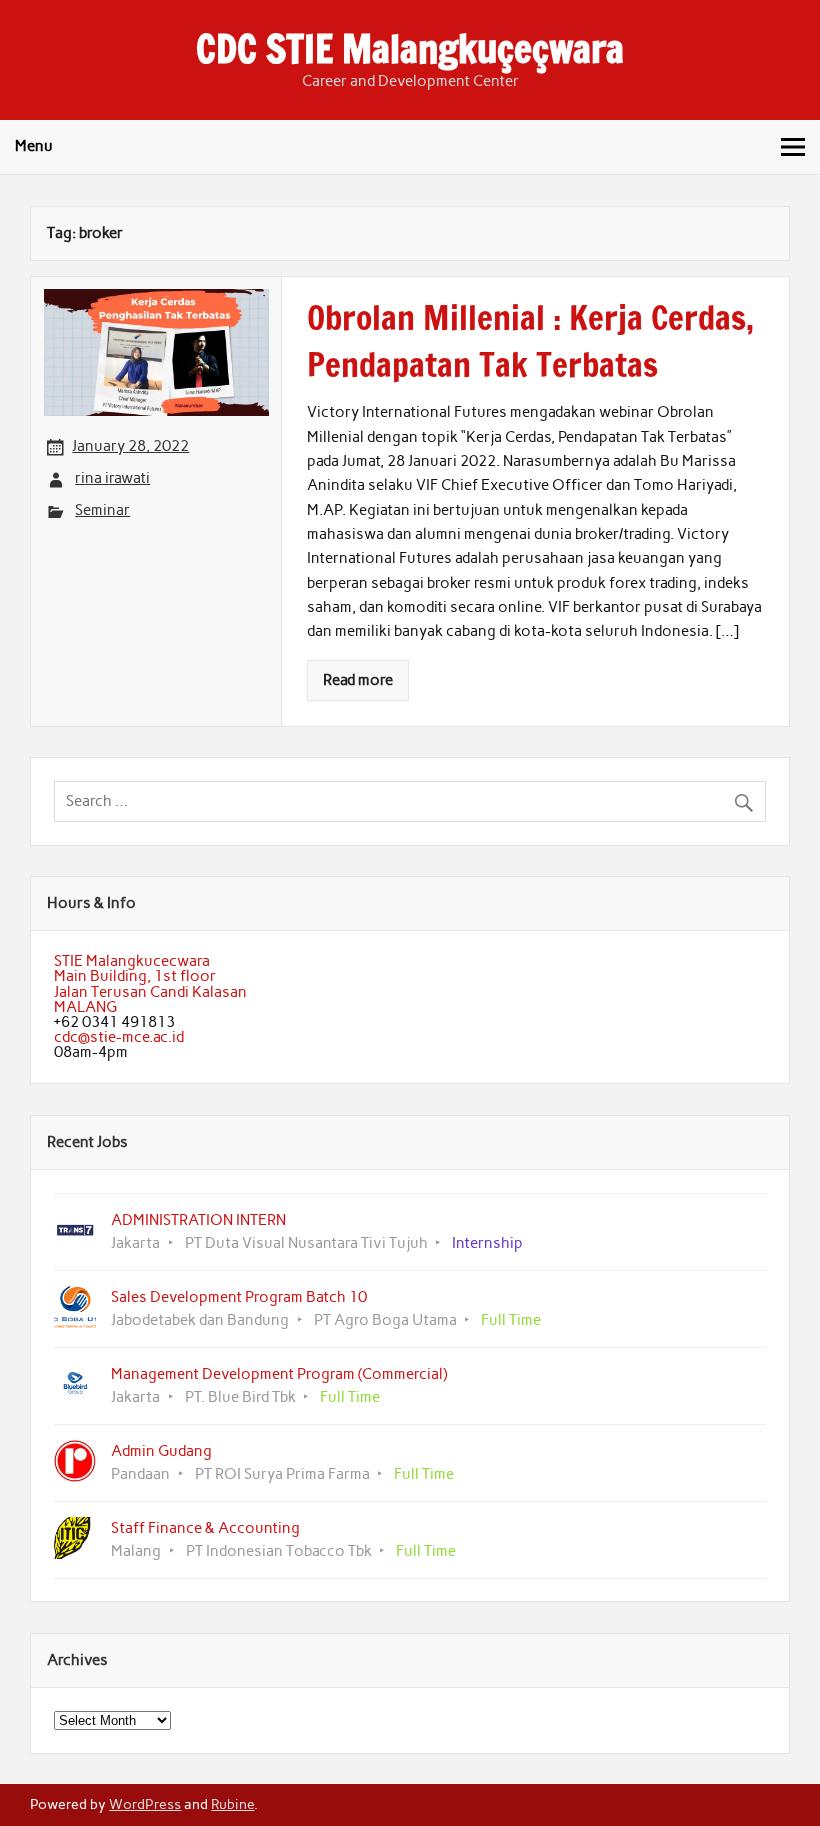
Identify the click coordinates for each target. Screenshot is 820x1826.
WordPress (145, 1804)
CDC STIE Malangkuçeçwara (410, 49)
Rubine (232, 1804)
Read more (358, 680)
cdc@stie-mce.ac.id (119, 1037)
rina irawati (112, 478)
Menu (34, 146)
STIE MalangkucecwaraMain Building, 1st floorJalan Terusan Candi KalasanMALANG (150, 984)
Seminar (102, 510)
